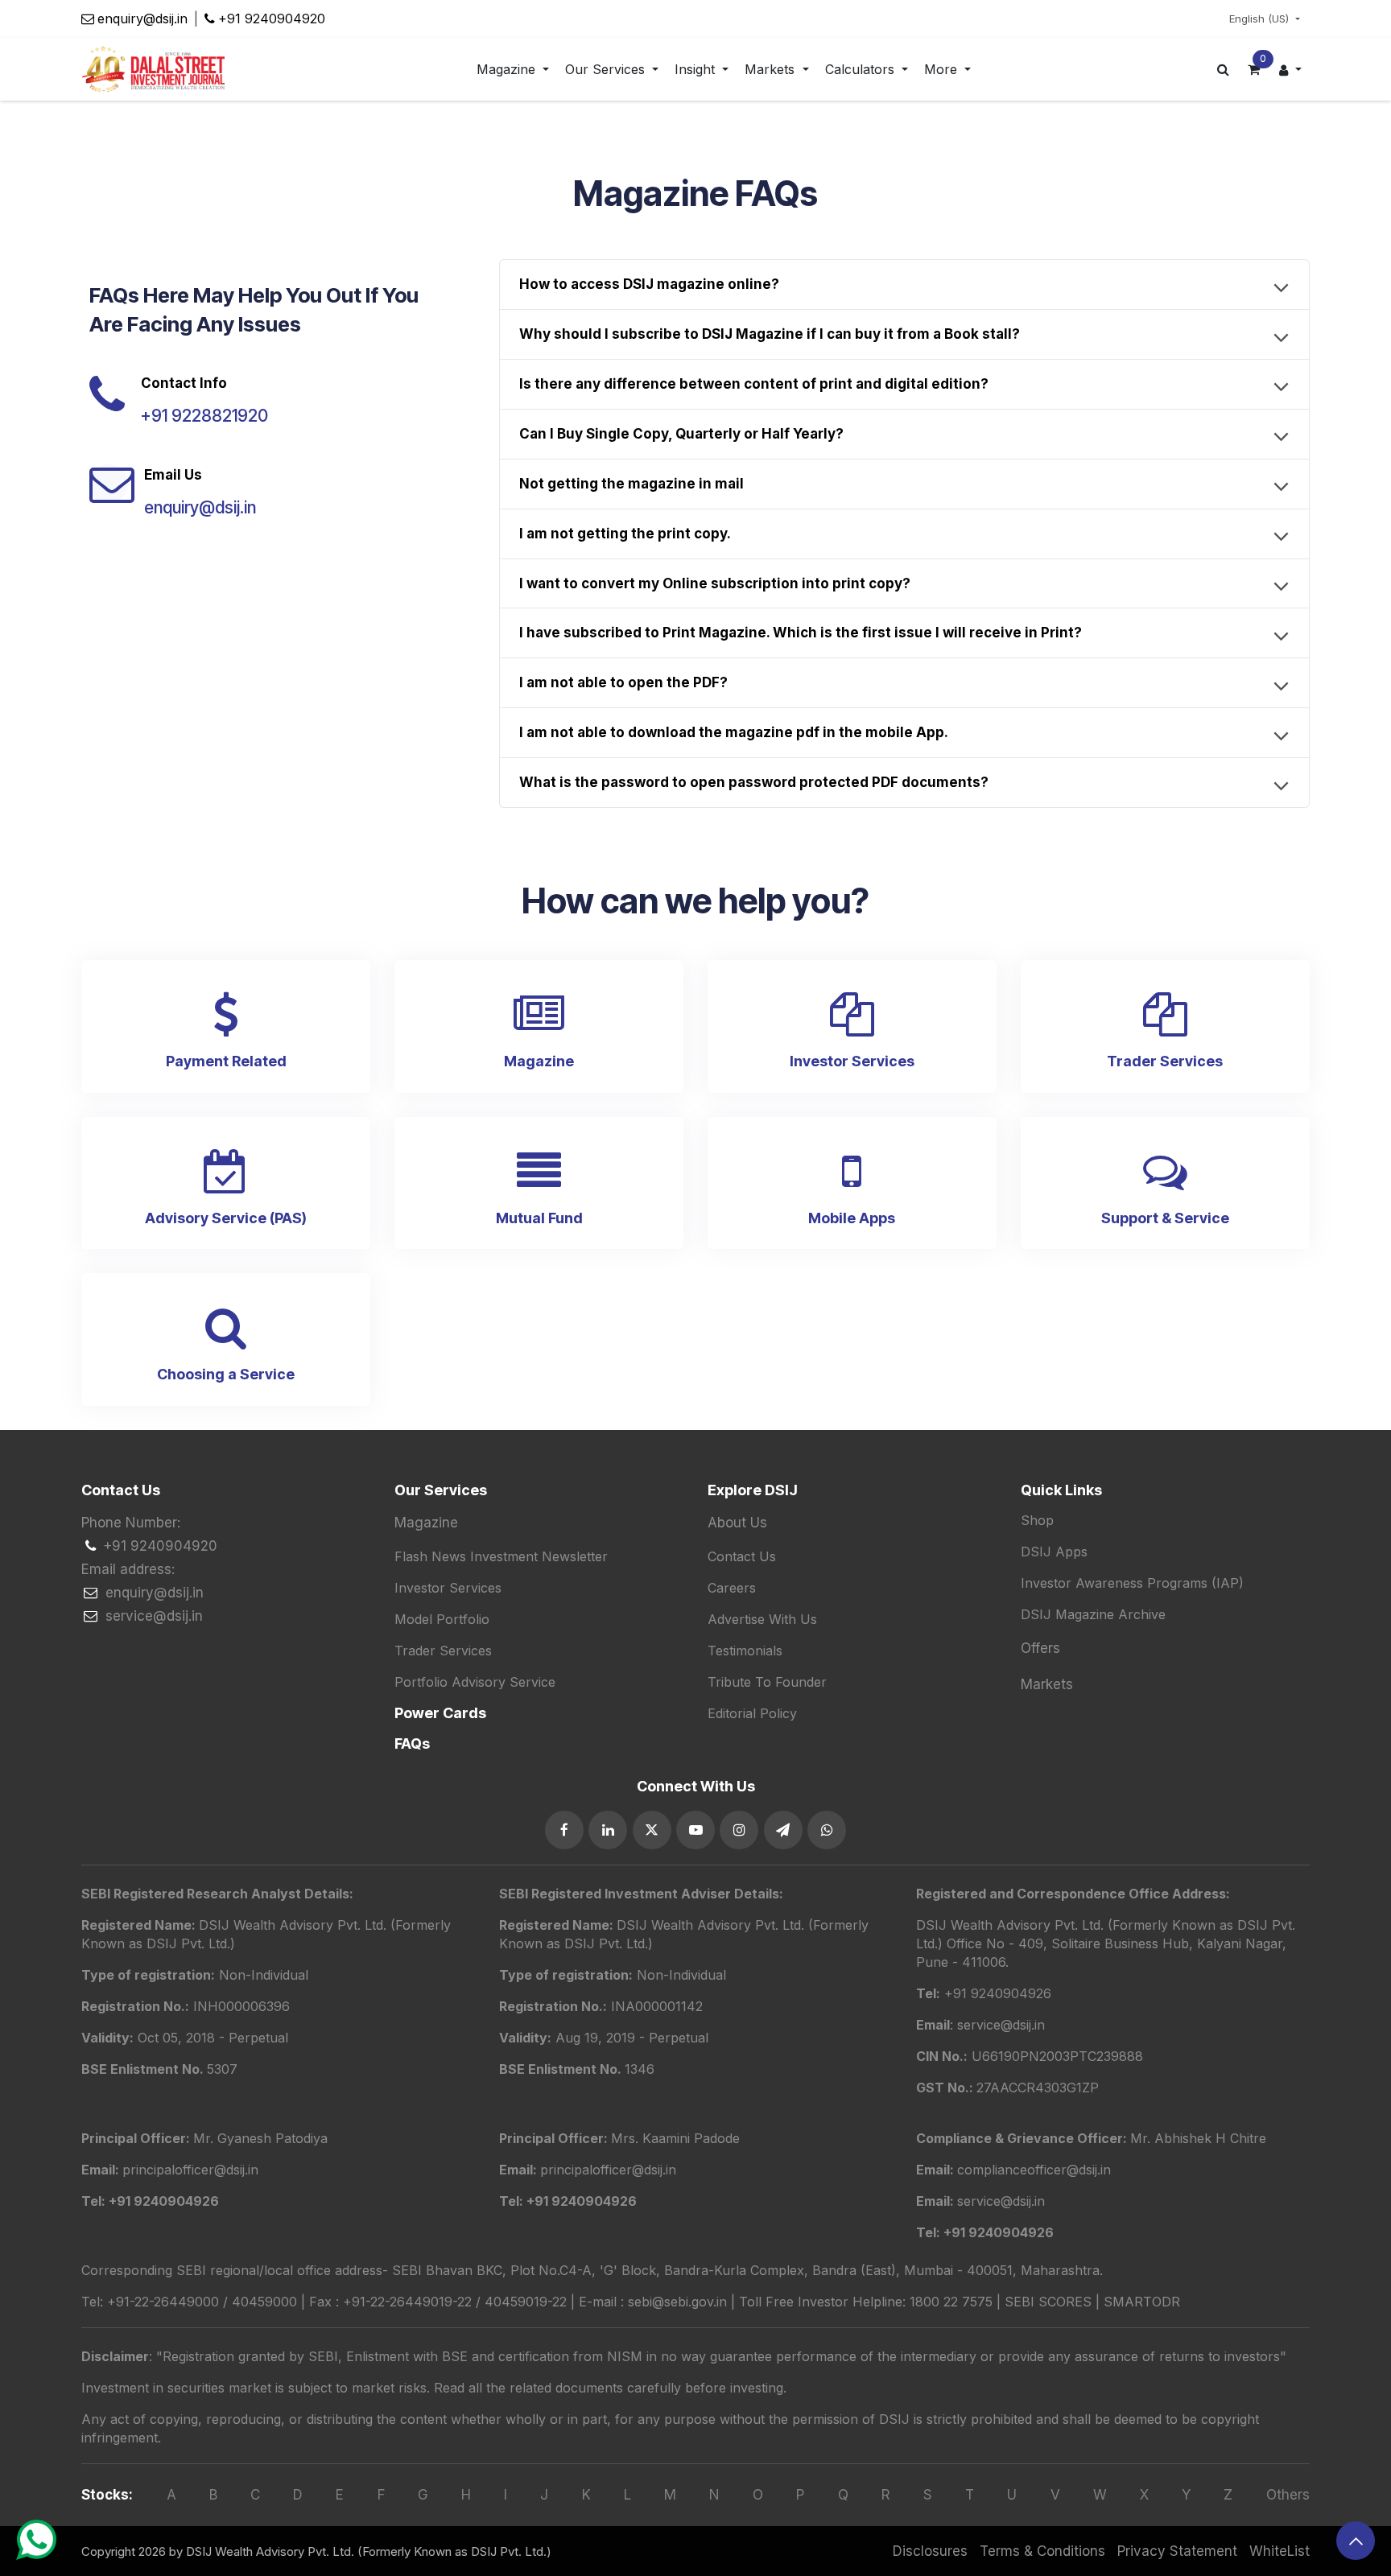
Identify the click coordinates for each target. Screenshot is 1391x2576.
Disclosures (930, 2551)
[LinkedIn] (608, 1830)
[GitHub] (783, 1830)
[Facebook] (564, 1830)
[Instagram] (739, 1830)
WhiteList (1280, 2551)
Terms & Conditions (1042, 2551)
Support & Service (1165, 1218)
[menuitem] (513, 70)
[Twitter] (652, 1830)
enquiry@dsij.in (142, 19)
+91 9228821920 (204, 416)
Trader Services (1165, 1061)
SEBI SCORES (1048, 2302)
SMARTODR (1142, 2302)
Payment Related (226, 1061)
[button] (1356, 2541)
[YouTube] (695, 1830)
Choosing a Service (226, 1374)
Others (1288, 2495)
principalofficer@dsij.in (608, 2170)
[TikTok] (827, 1830)
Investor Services (852, 1061)
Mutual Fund (539, 1218)
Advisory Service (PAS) (226, 1218)
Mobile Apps (852, 1218)
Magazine (539, 1061)
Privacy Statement (1177, 2551)
